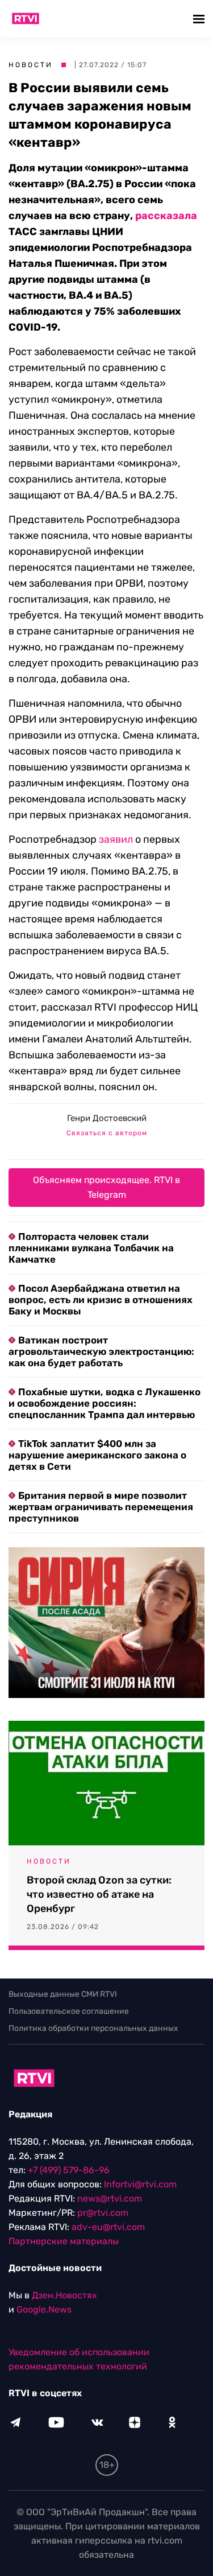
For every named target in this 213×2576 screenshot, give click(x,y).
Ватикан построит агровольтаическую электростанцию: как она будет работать (101, 1351)
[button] (200, 18)
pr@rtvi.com (103, 2213)
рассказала (166, 216)
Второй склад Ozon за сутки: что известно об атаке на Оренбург (99, 1894)
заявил (116, 839)
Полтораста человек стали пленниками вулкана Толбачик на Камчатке (91, 1248)
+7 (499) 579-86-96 (69, 2170)
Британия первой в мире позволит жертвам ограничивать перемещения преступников (101, 1507)
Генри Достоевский (107, 1118)
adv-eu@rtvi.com (108, 2227)
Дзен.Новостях (64, 2295)
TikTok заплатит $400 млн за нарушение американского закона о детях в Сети (97, 1455)
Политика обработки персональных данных (93, 2028)
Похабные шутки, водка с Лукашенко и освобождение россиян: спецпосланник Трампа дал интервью (105, 1403)
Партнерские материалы (64, 2241)
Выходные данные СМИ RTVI (63, 1994)
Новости (31, 65)
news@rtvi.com (110, 2198)
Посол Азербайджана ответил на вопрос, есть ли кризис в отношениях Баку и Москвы (101, 1300)
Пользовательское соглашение (69, 2011)
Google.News (44, 2309)
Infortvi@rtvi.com (140, 2184)
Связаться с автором (107, 1133)
